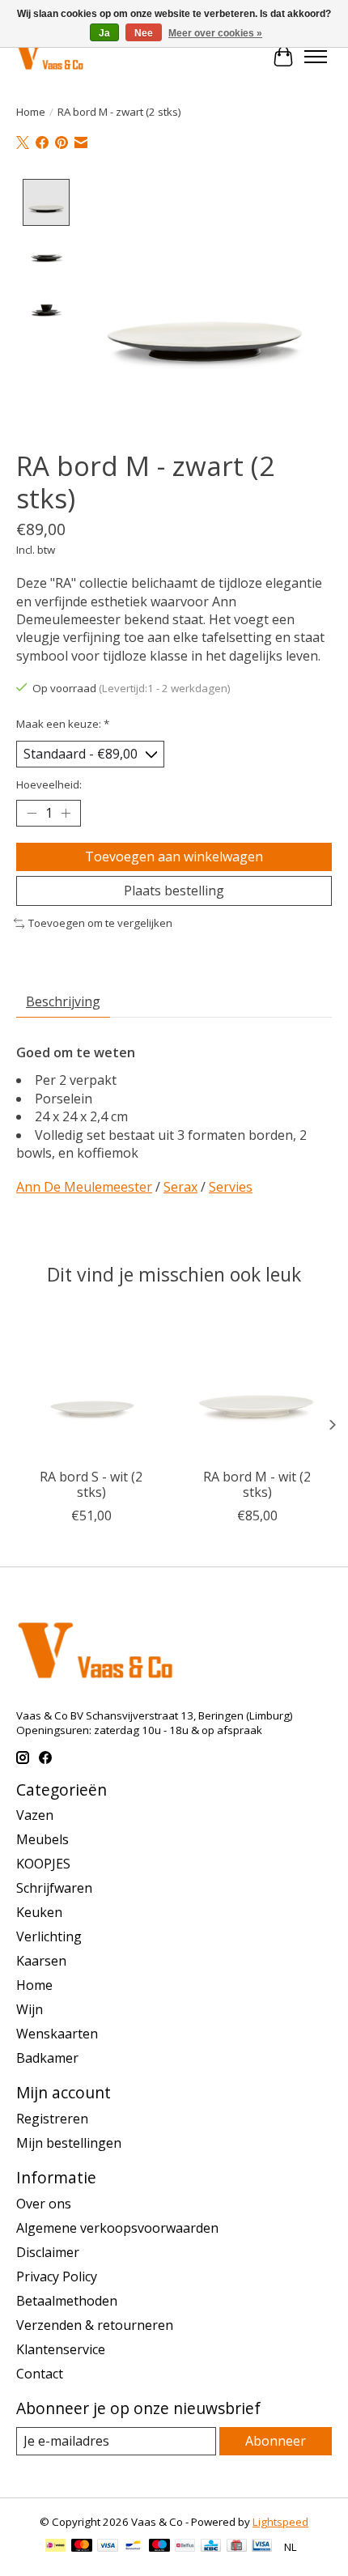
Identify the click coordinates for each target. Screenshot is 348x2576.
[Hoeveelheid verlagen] (32, 814)
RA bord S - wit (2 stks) (91, 1484)
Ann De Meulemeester (84, 1187)
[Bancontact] (133, 2547)
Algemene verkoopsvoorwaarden (117, 2228)
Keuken (39, 1912)
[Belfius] (185, 2547)
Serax (180, 1187)
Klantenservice (61, 2349)
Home (31, 112)
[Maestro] (159, 2547)
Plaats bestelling (174, 891)
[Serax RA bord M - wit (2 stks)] (257, 1385)
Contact (40, 2374)
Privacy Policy (57, 2276)
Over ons (44, 2204)
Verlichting (49, 1936)
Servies (231, 1187)
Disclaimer (48, 2252)
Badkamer (47, 2058)
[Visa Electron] (262, 2547)
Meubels (42, 1839)
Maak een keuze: (63, 724)
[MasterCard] (82, 2547)
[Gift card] (237, 2547)
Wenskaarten (57, 2034)
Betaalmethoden (67, 2301)
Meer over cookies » (215, 33)
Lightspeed (280, 2522)
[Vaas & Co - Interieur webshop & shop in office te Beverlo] (50, 56)
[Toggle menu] (316, 57)
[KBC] (211, 2547)
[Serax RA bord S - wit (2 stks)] (91, 1385)
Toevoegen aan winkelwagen (174, 857)
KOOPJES (43, 1864)
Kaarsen (41, 1961)
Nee (144, 33)
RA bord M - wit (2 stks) (257, 1484)
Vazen (35, 1815)
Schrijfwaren (54, 1888)
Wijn (30, 2009)
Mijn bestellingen (69, 2143)
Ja (104, 33)
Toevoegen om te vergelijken (100, 923)
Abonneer (276, 2441)
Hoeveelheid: (49, 784)
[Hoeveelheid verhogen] (66, 814)
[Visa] (108, 2547)
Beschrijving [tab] (63, 1001)
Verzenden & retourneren (95, 2325)
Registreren (52, 2119)
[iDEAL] (55, 2547)
